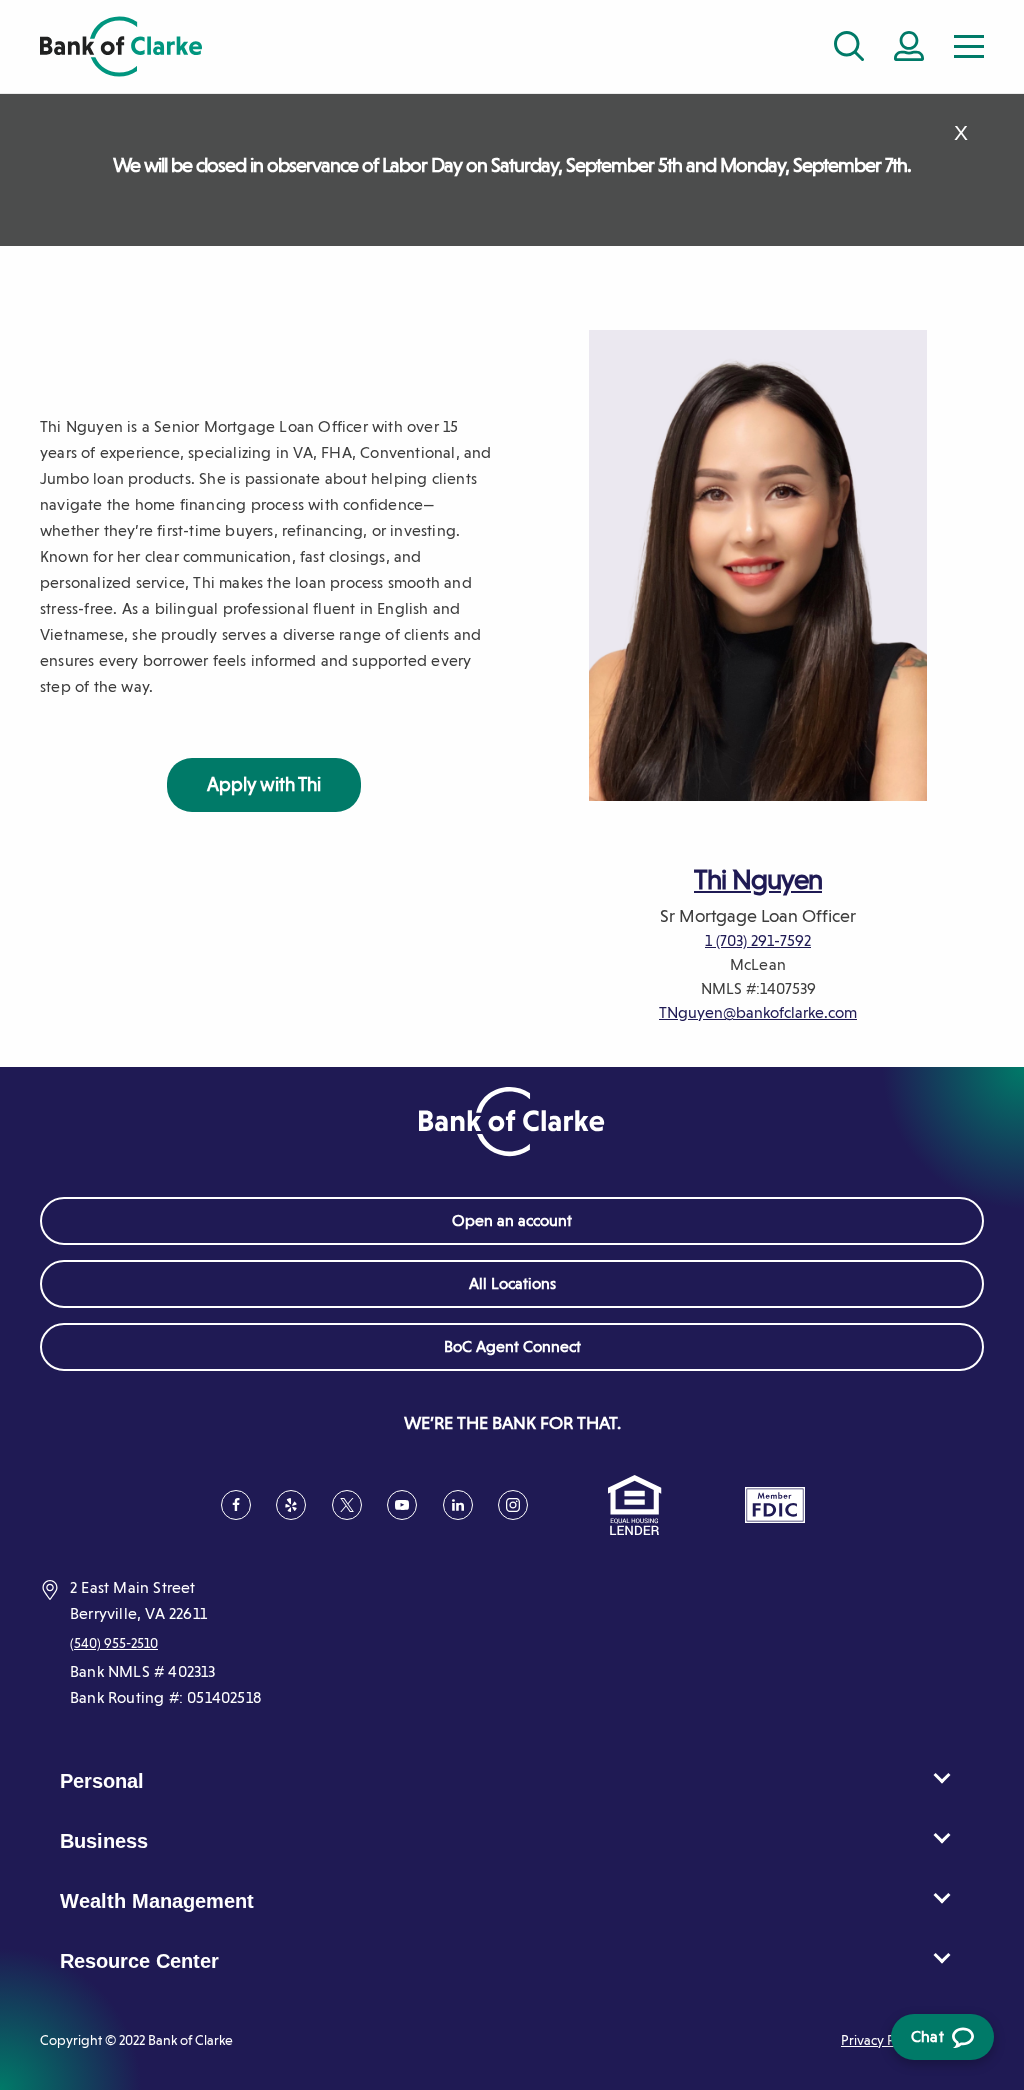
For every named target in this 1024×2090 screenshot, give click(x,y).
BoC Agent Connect (542, 1353)
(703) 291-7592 (763, 940)
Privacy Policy (883, 2040)
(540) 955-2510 (114, 1643)
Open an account (512, 1220)
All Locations (512, 1283)
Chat (939, 2043)
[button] (969, 46)
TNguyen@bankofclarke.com (758, 1012)
